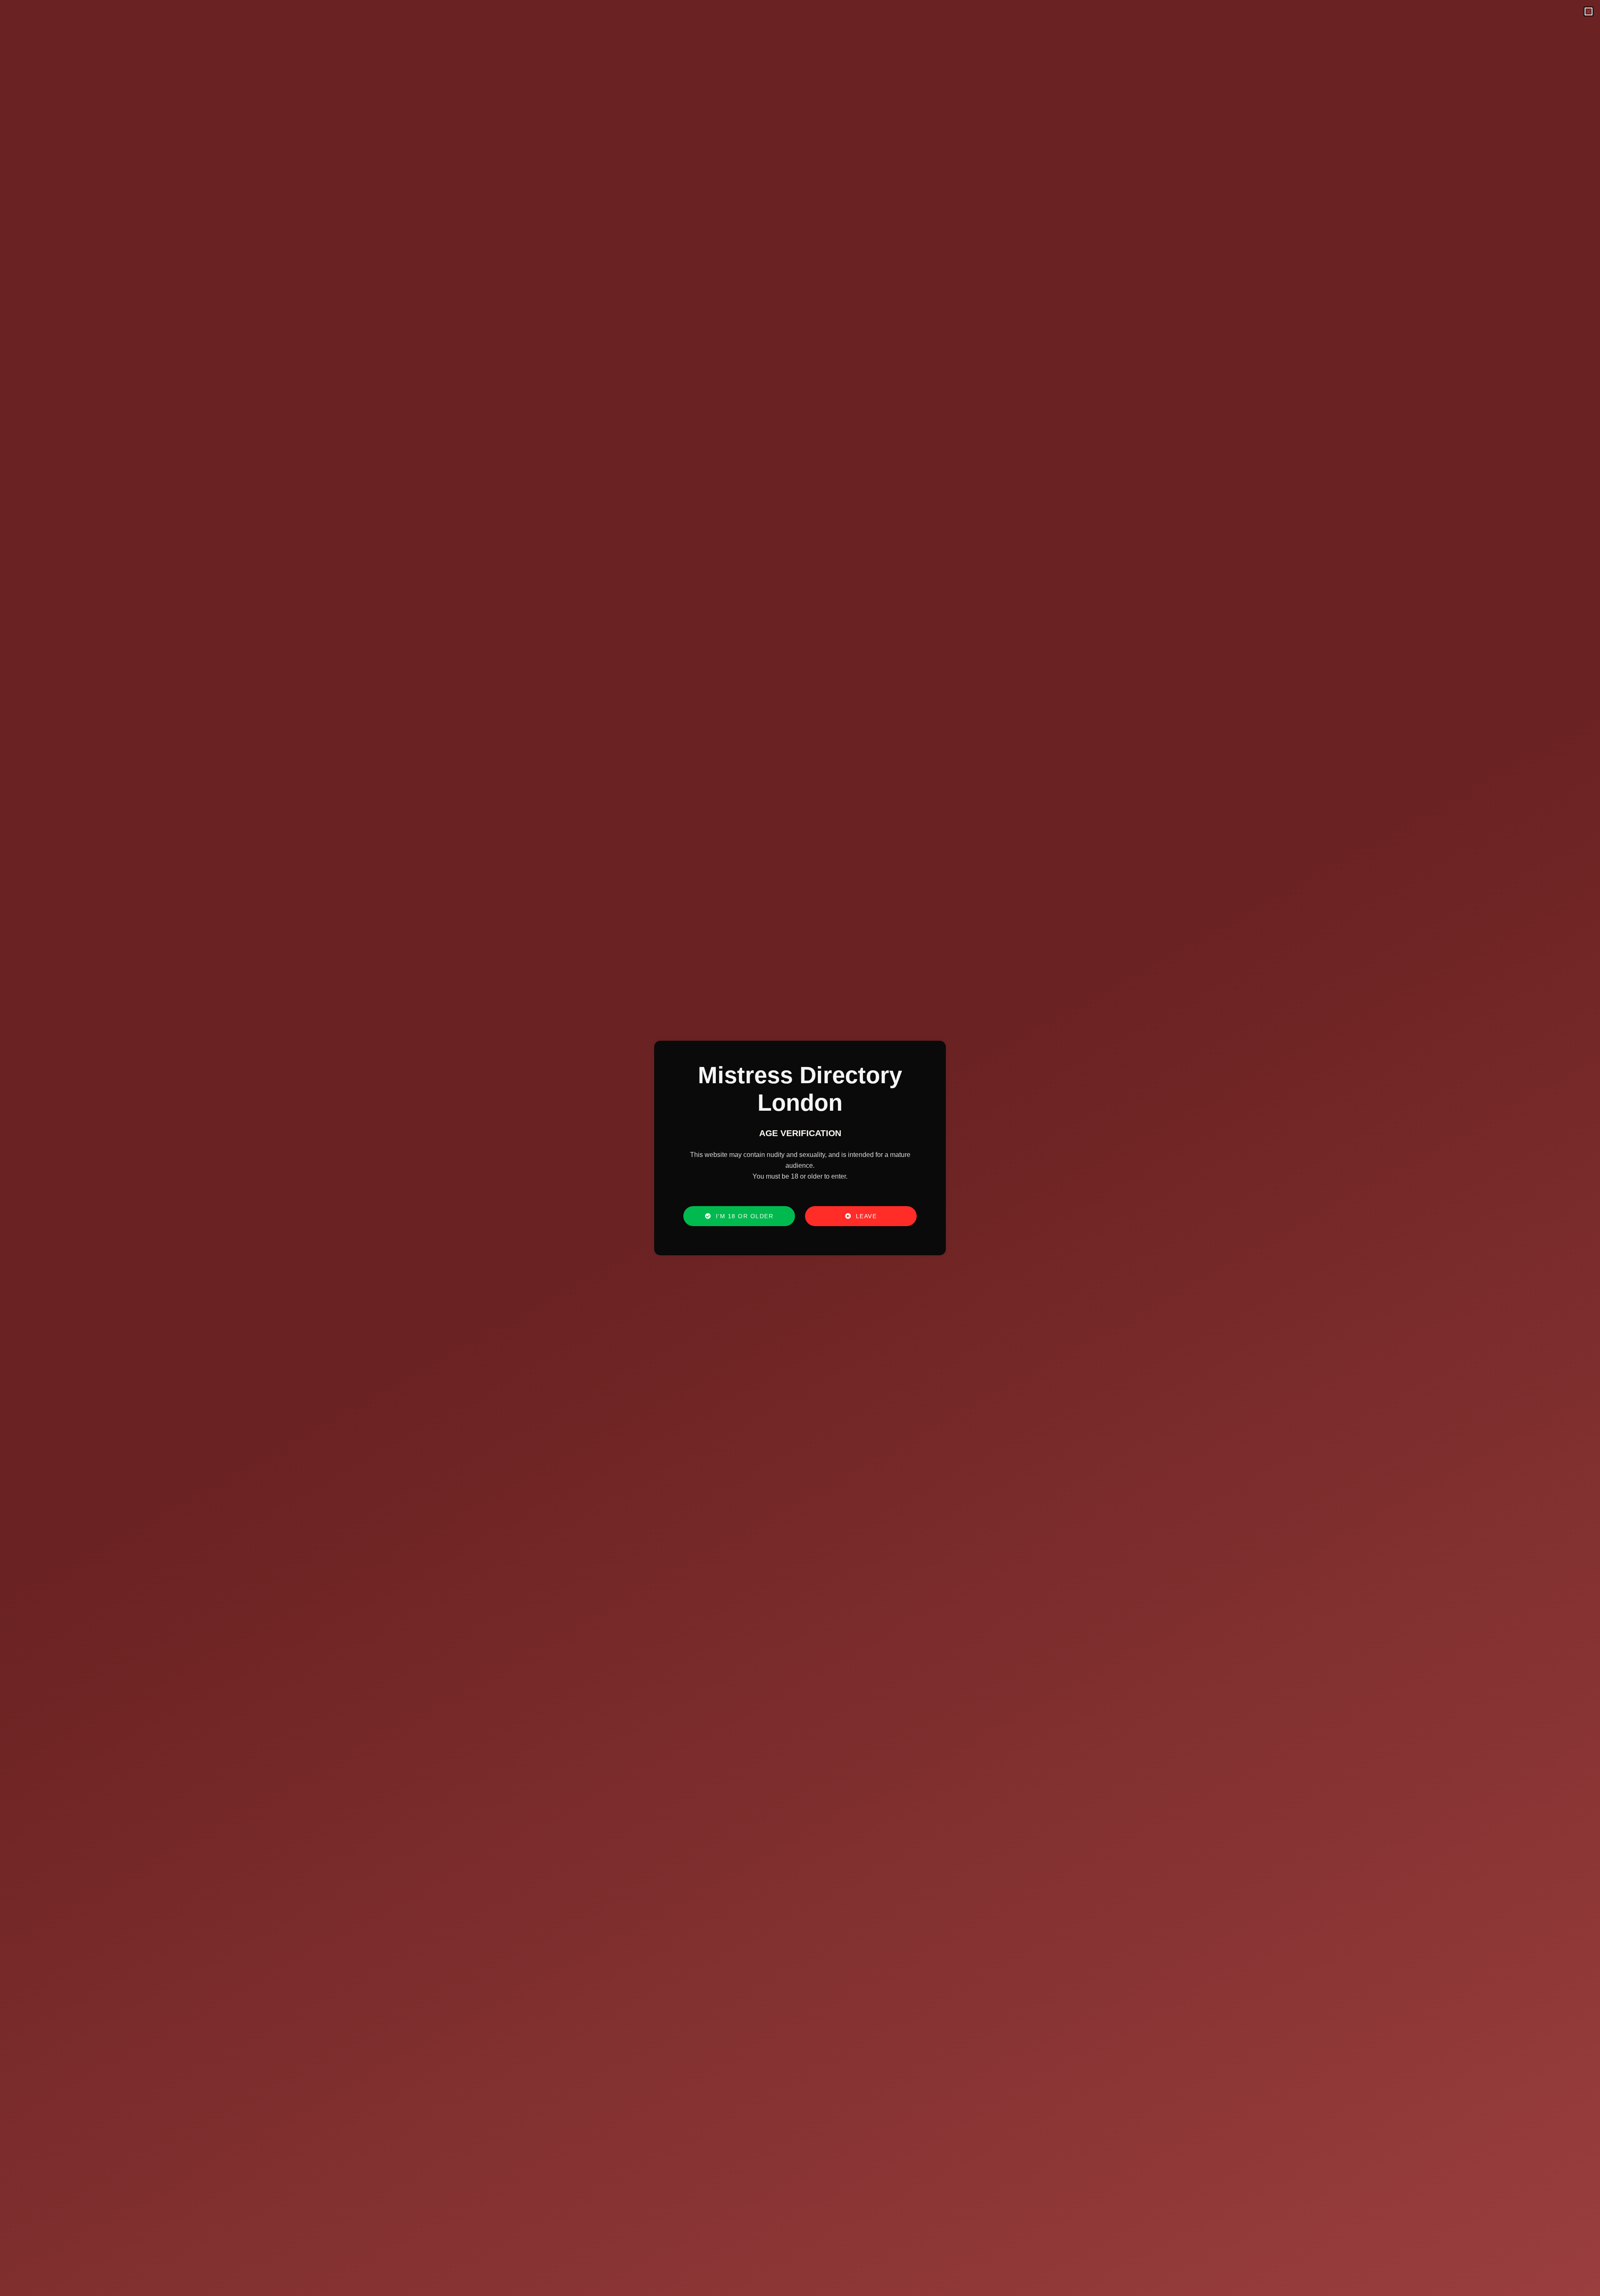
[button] (1589, 11)
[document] (800, 1148)
